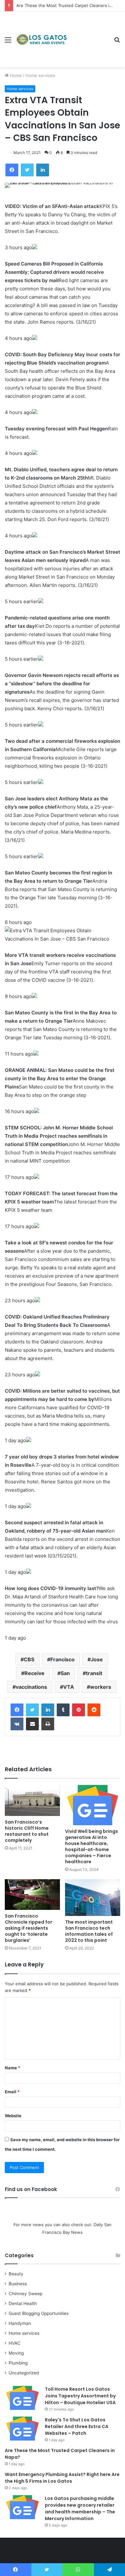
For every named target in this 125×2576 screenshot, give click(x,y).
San (65, 1673)
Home (15, 75)
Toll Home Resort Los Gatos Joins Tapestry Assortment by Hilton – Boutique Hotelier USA (80, 2396)
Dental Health (23, 2303)
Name (13, 2068)
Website (13, 2116)
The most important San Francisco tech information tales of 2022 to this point (89, 1931)
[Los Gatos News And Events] (42, 40)
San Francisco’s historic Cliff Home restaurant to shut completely (27, 1831)
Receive (34, 1673)
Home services (40, 75)
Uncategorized (24, 2373)
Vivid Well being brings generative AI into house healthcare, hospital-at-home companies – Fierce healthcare (92, 1846)
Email (12, 2092)
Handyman (20, 2323)
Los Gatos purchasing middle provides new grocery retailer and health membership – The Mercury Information (80, 2508)
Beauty (16, 2274)
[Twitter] (32, 1710)
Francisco (63, 1659)
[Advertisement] (88, 35)
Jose (97, 1659)
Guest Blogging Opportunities (39, 2313)
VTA (69, 1687)
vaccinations (31, 1687)
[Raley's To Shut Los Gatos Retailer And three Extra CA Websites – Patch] (22, 2429)
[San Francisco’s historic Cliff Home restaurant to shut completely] (32, 1800)
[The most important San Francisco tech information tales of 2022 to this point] (93, 1898)
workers (101, 1687)
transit (94, 1673)
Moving (16, 2353)
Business (18, 2284)
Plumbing (18, 2363)
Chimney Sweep (25, 2294)
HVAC (15, 2343)
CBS (29, 1659)
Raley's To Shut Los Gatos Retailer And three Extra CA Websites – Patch (77, 2426)
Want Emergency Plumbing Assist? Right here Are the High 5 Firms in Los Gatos (62, 2478)
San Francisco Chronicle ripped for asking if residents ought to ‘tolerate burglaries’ (29, 1928)
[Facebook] (17, 1710)
